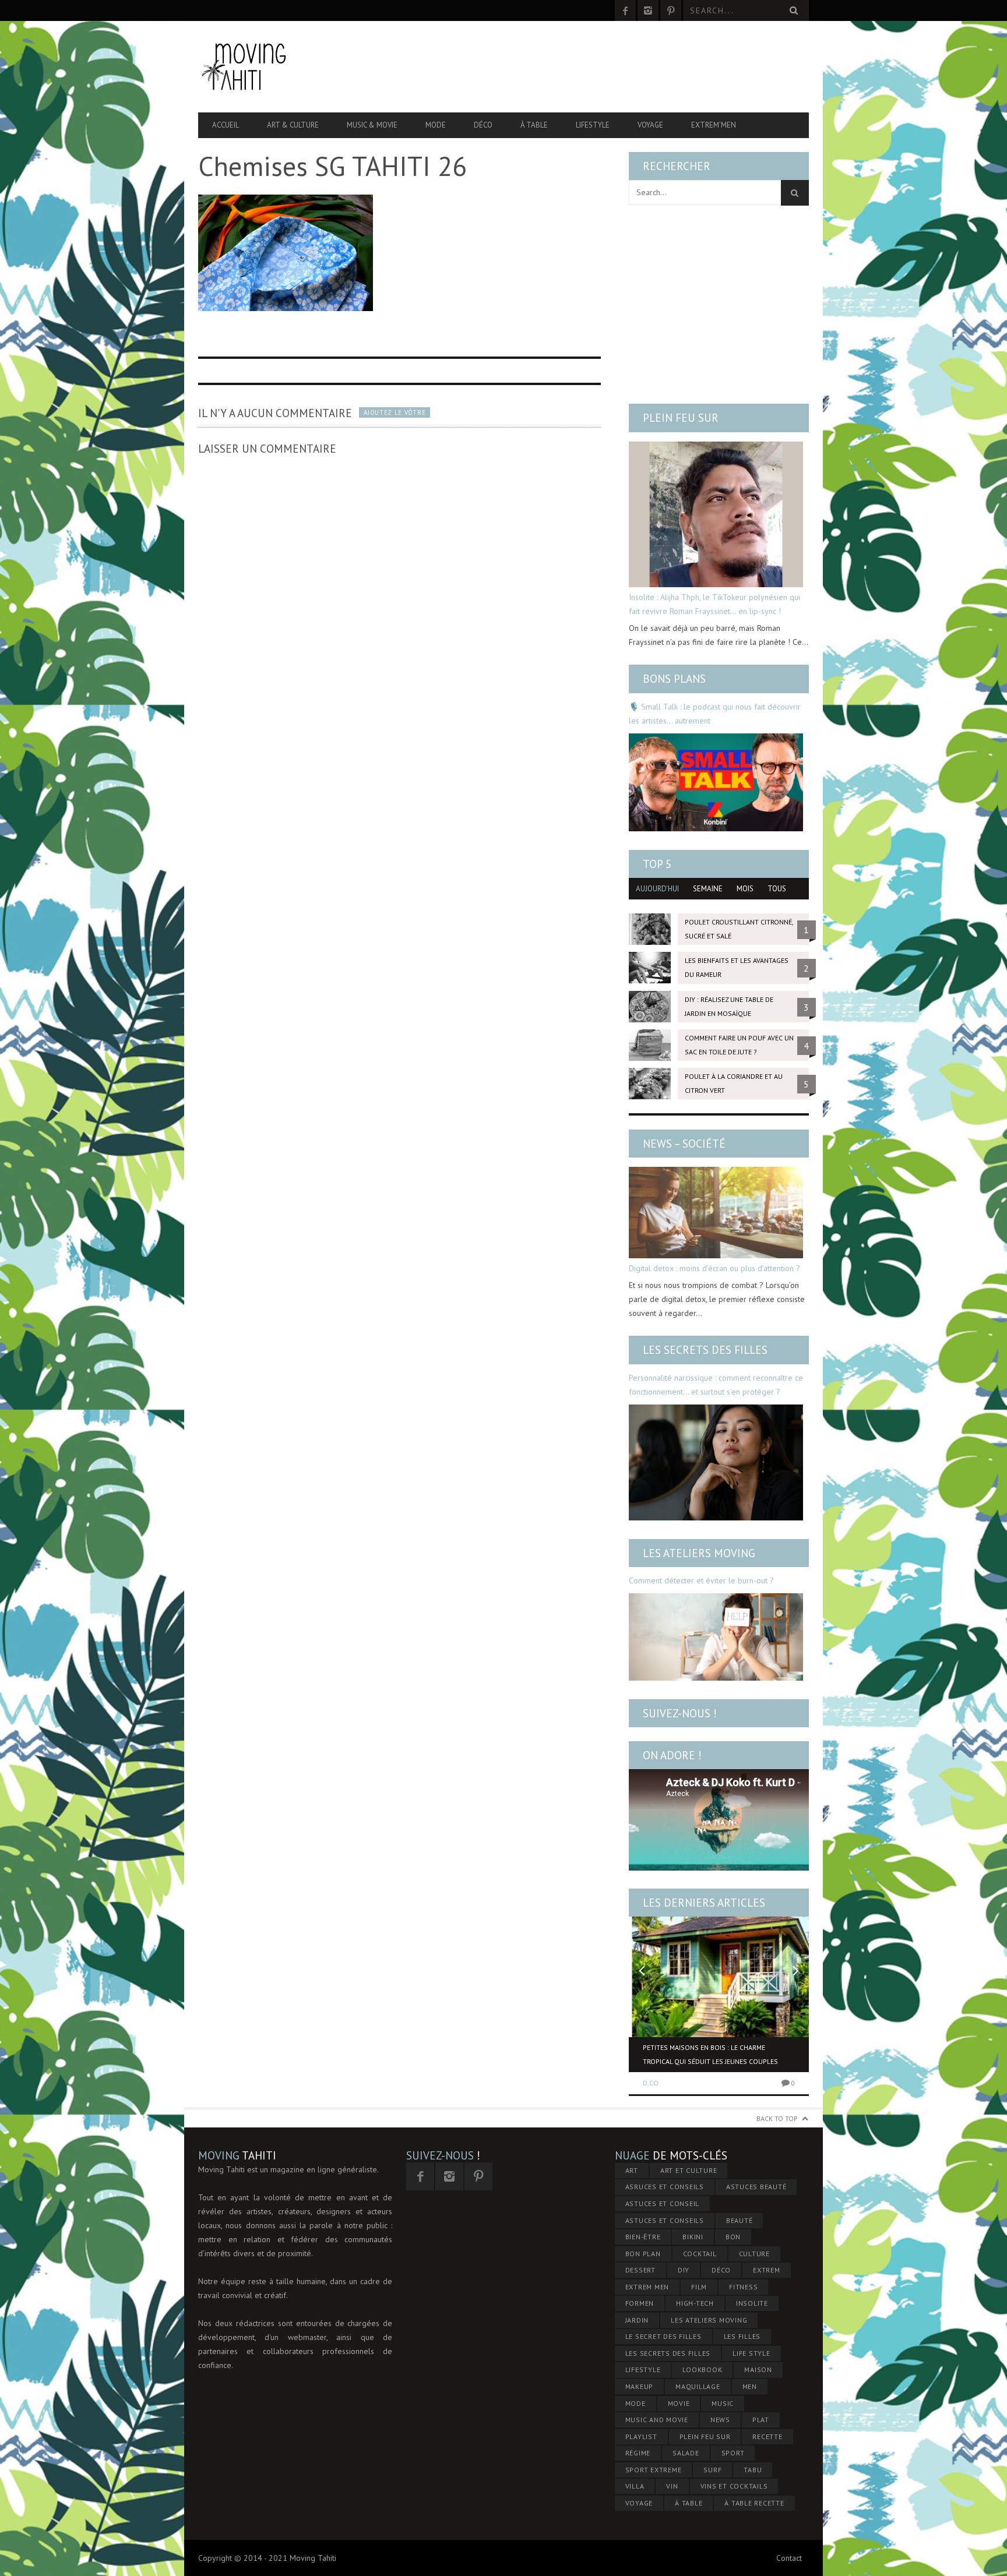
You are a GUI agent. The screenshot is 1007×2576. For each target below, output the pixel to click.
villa (635, 2486)
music (723, 2403)
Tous (777, 889)
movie (679, 2403)
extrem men (647, 2287)
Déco (483, 125)
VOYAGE (639, 2503)
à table (689, 2503)
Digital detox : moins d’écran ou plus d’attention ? (714, 1268)
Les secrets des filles (705, 1350)
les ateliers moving (709, 2320)
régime (638, 2453)
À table (534, 125)
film (699, 2287)
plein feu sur (705, 2436)
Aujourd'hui (657, 889)
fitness (743, 2287)
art (632, 2170)
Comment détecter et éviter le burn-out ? (701, 1580)
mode (635, 2403)
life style (751, 2353)
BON (733, 2237)
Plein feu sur (681, 418)
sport (733, 2453)
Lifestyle (593, 125)
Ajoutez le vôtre (395, 412)
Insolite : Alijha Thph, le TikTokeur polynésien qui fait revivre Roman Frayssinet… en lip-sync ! (714, 604)
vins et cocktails (734, 2486)
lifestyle (643, 2369)
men (750, 2386)
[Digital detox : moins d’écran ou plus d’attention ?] (716, 1213)
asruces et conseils (665, 2187)
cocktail (700, 2254)
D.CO (651, 2083)
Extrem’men (714, 125)
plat (761, 2420)
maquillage (698, 2386)
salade (686, 2453)
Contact (789, 2558)
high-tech (695, 2303)
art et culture (689, 2170)
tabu (753, 2470)
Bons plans (674, 679)
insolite (752, 2303)
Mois (745, 889)
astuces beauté (756, 2187)
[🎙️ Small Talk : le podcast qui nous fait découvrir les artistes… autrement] (716, 782)
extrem (767, 2270)
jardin (637, 2320)
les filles (742, 2336)
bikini (693, 2237)
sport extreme (654, 2470)
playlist (641, 2436)
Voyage (650, 125)
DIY (684, 2270)
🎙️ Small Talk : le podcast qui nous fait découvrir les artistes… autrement (715, 714)
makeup (640, 2386)
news (720, 2420)
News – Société (684, 1144)
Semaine (708, 889)
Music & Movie (372, 125)
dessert (640, 2270)
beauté (740, 2220)
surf (712, 2470)
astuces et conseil (663, 2203)
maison (758, 2369)
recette (767, 2436)
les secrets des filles (668, 2353)
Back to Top (777, 2118)
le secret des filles (663, 2336)
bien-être (643, 2237)
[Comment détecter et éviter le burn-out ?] (716, 1637)
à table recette (754, 2503)
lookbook (702, 2369)
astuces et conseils (665, 2220)
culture (754, 2254)
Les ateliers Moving (699, 1553)
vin (672, 2486)
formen (640, 2303)
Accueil (226, 125)
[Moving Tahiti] (290, 67)
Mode (436, 125)
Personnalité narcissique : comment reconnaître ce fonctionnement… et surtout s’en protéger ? (716, 1385)
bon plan (643, 2254)
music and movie (657, 2420)
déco (721, 2270)
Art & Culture (293, 125)
